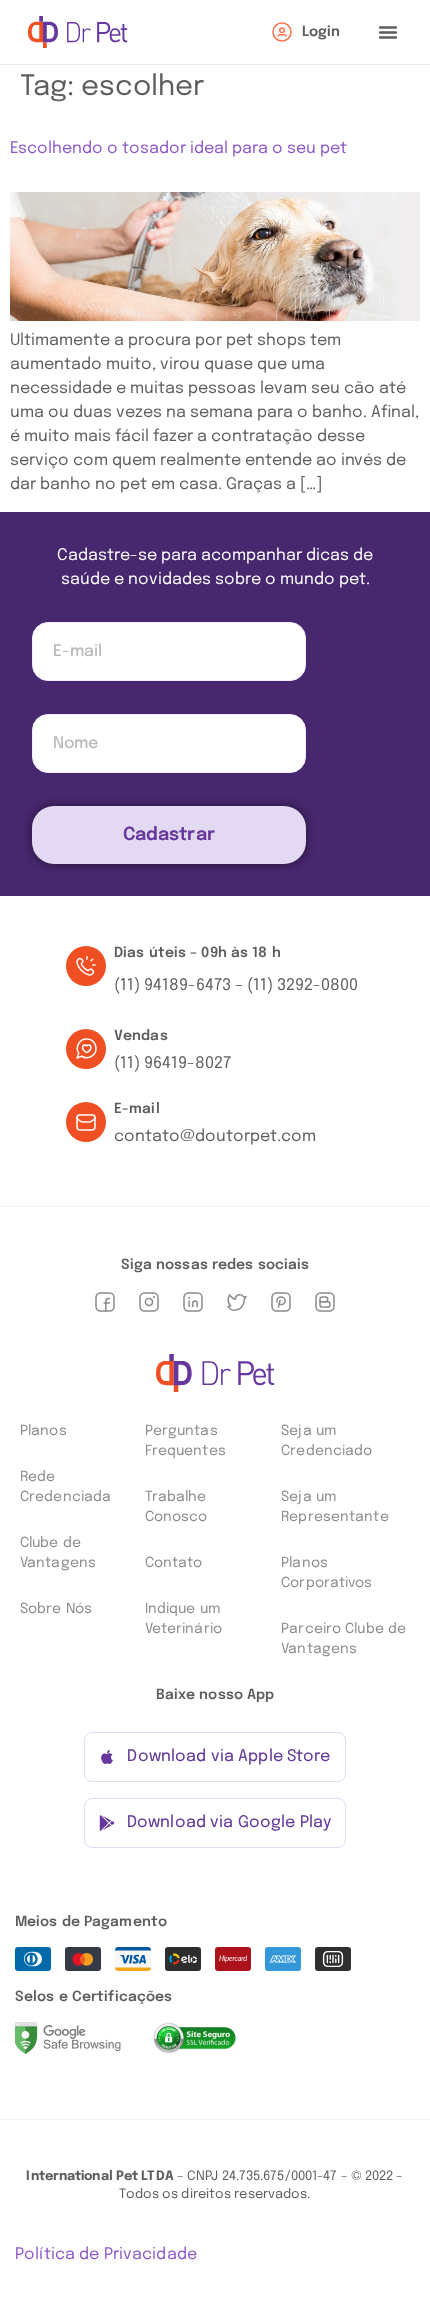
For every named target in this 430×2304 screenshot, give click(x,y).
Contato (174, 1563)
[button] (388, 32)
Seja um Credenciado (326, 1441)
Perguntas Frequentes (185, 1441)
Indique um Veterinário (183, 1619)
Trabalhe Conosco (176, 1507)
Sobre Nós (56, 1609)
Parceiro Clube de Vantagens (343, 1639)
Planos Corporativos (326, 1573)
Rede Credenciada (65, 1487)
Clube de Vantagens (58, 1553)
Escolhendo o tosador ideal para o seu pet (178, 148)
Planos (43, 1431)
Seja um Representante (334, 1507)
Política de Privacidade (106, 2254)
